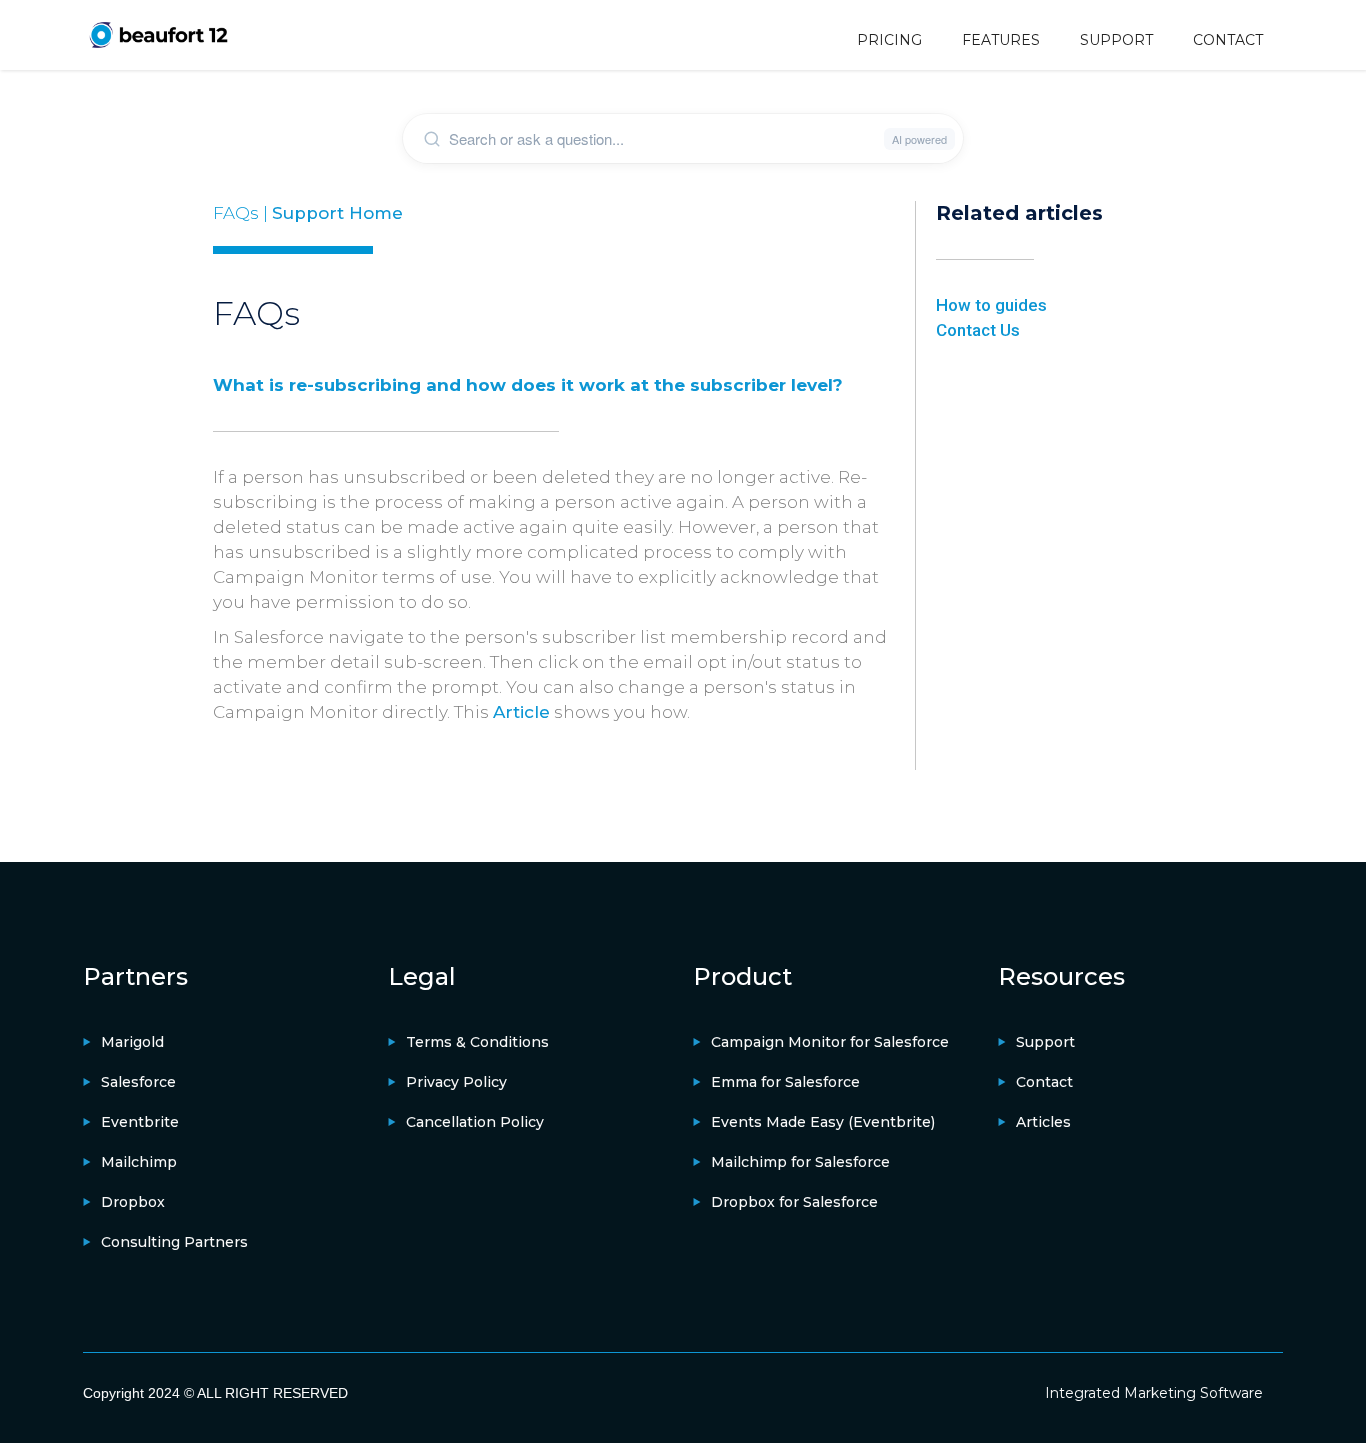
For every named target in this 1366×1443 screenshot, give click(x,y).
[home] (158, 34)
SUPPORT (1116, 40)
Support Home (337, 213)
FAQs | (242, 213)
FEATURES (1001, 40)
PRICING (889, 40)
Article (521, 712)
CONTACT (1228, 40)
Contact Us (978, 330)
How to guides (991, 305)
